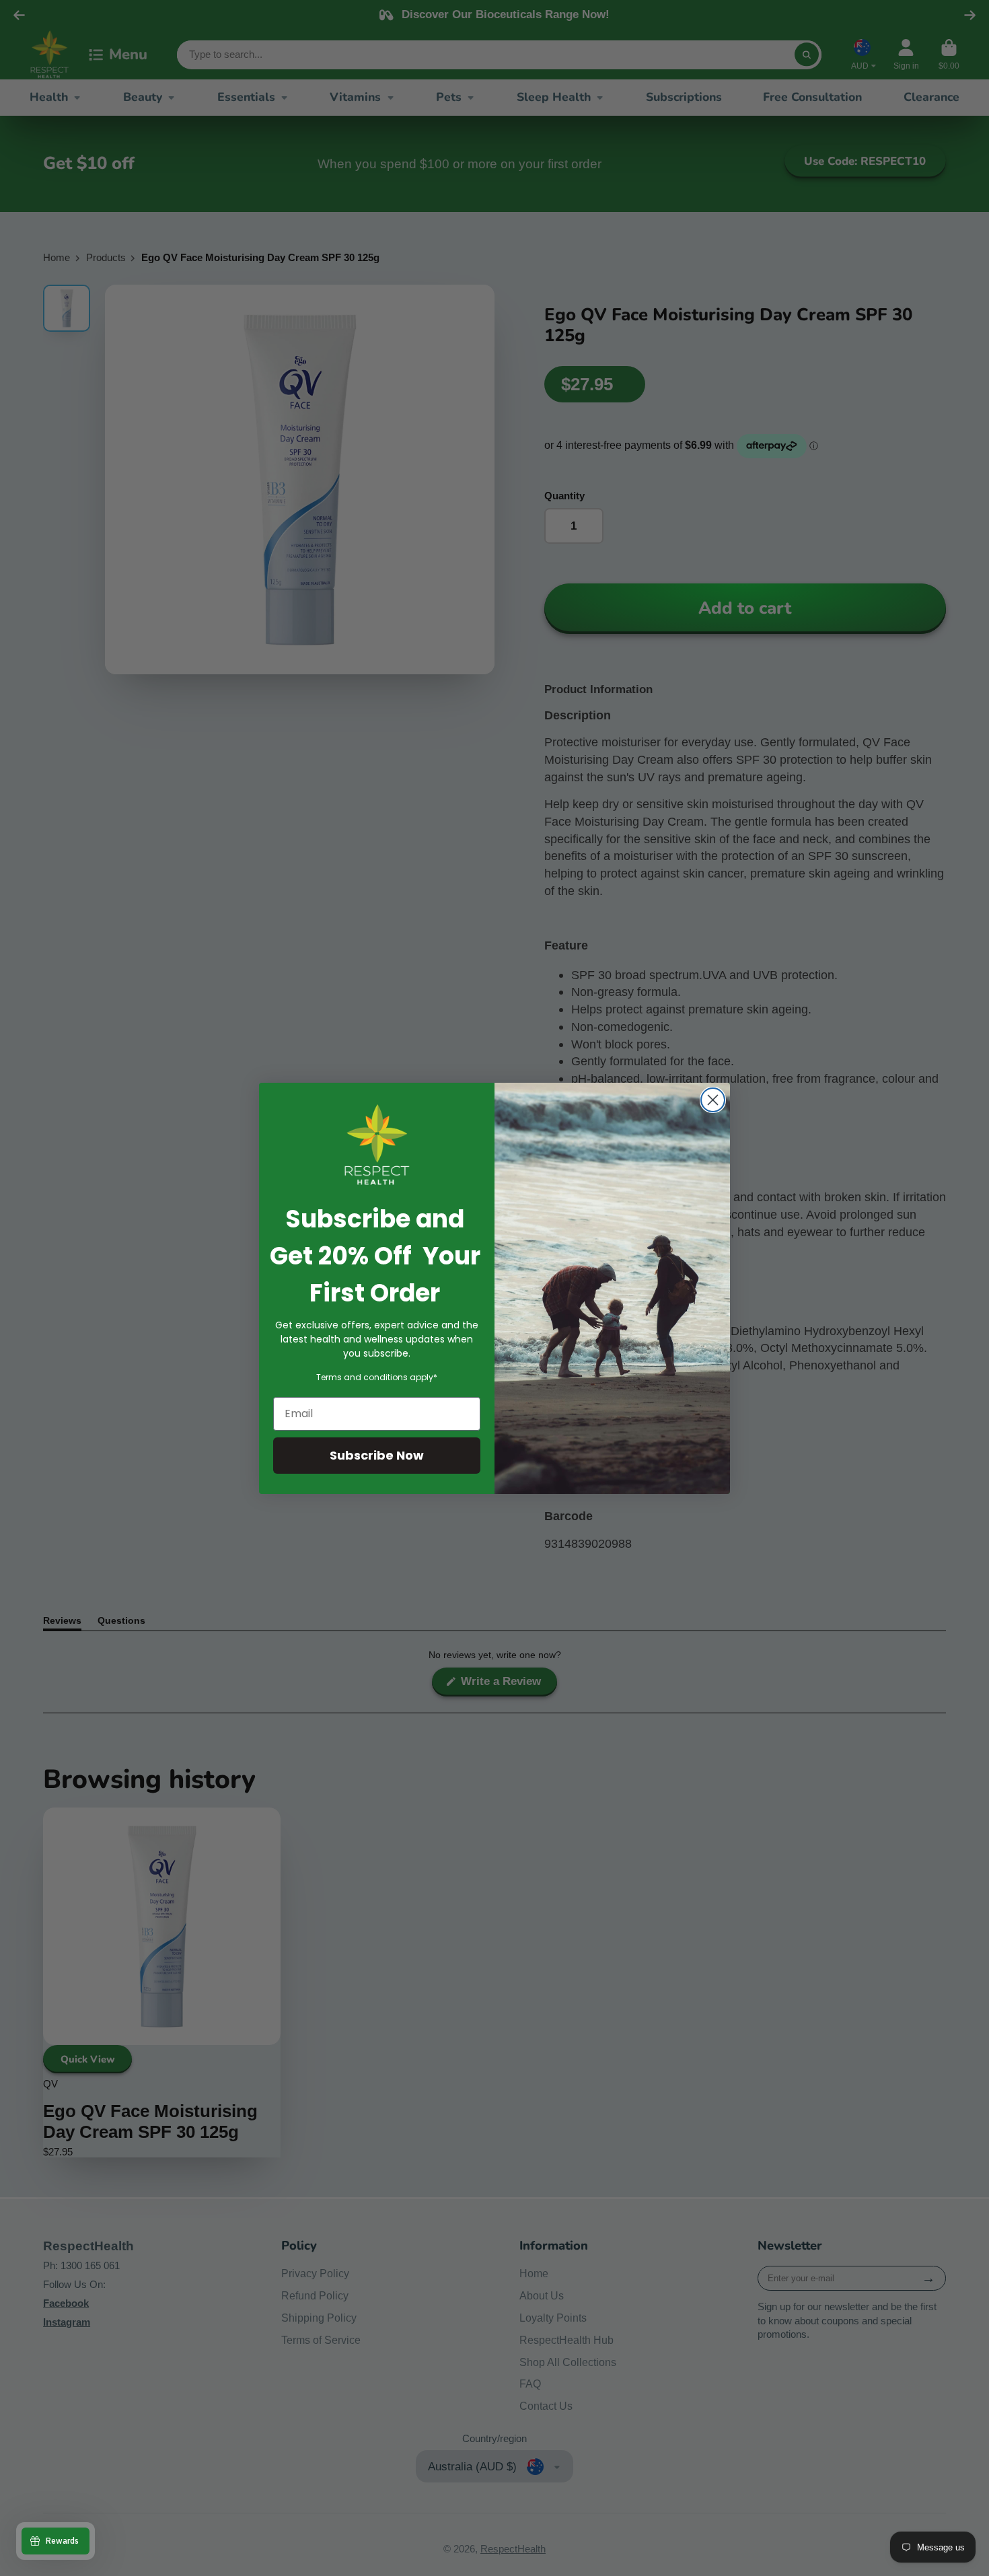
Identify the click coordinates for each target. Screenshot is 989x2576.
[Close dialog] (713, 1100)
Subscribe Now (377, 1455)
